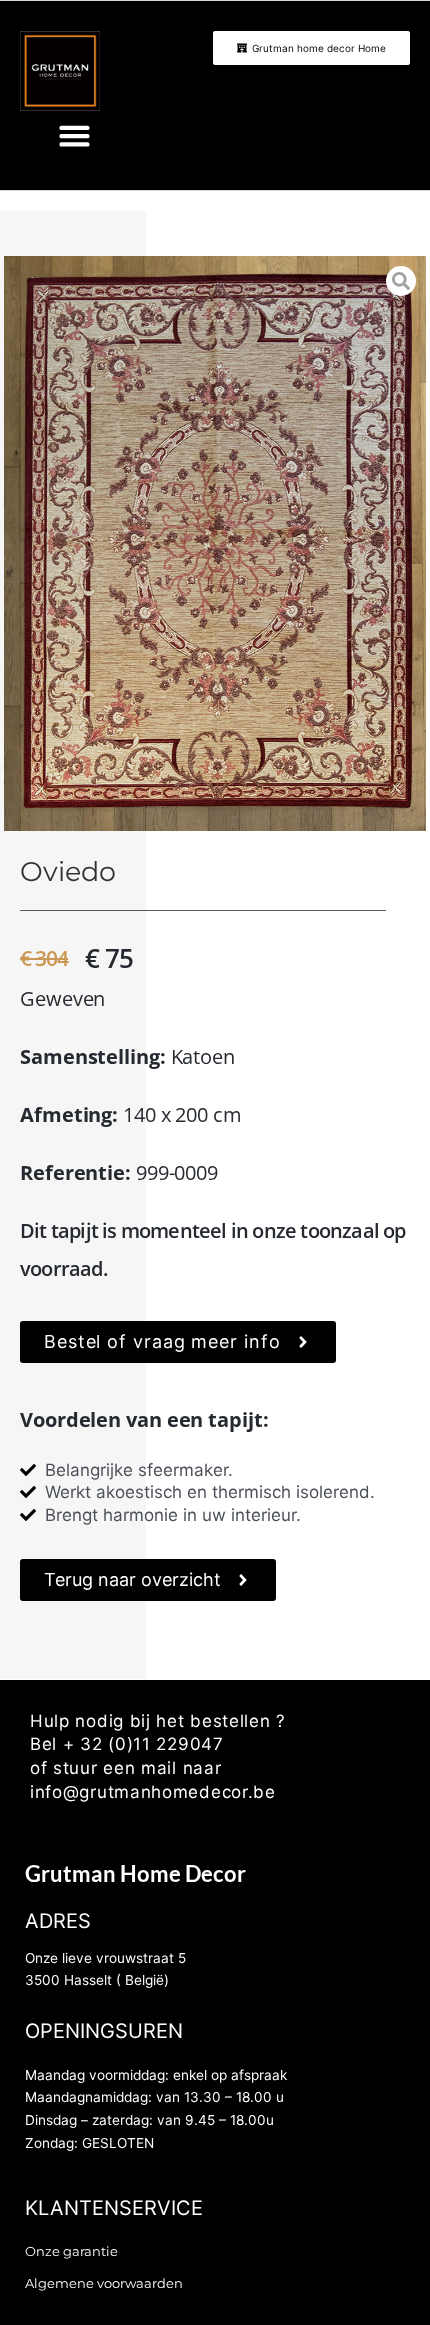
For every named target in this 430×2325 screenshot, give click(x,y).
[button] (75, 136)
